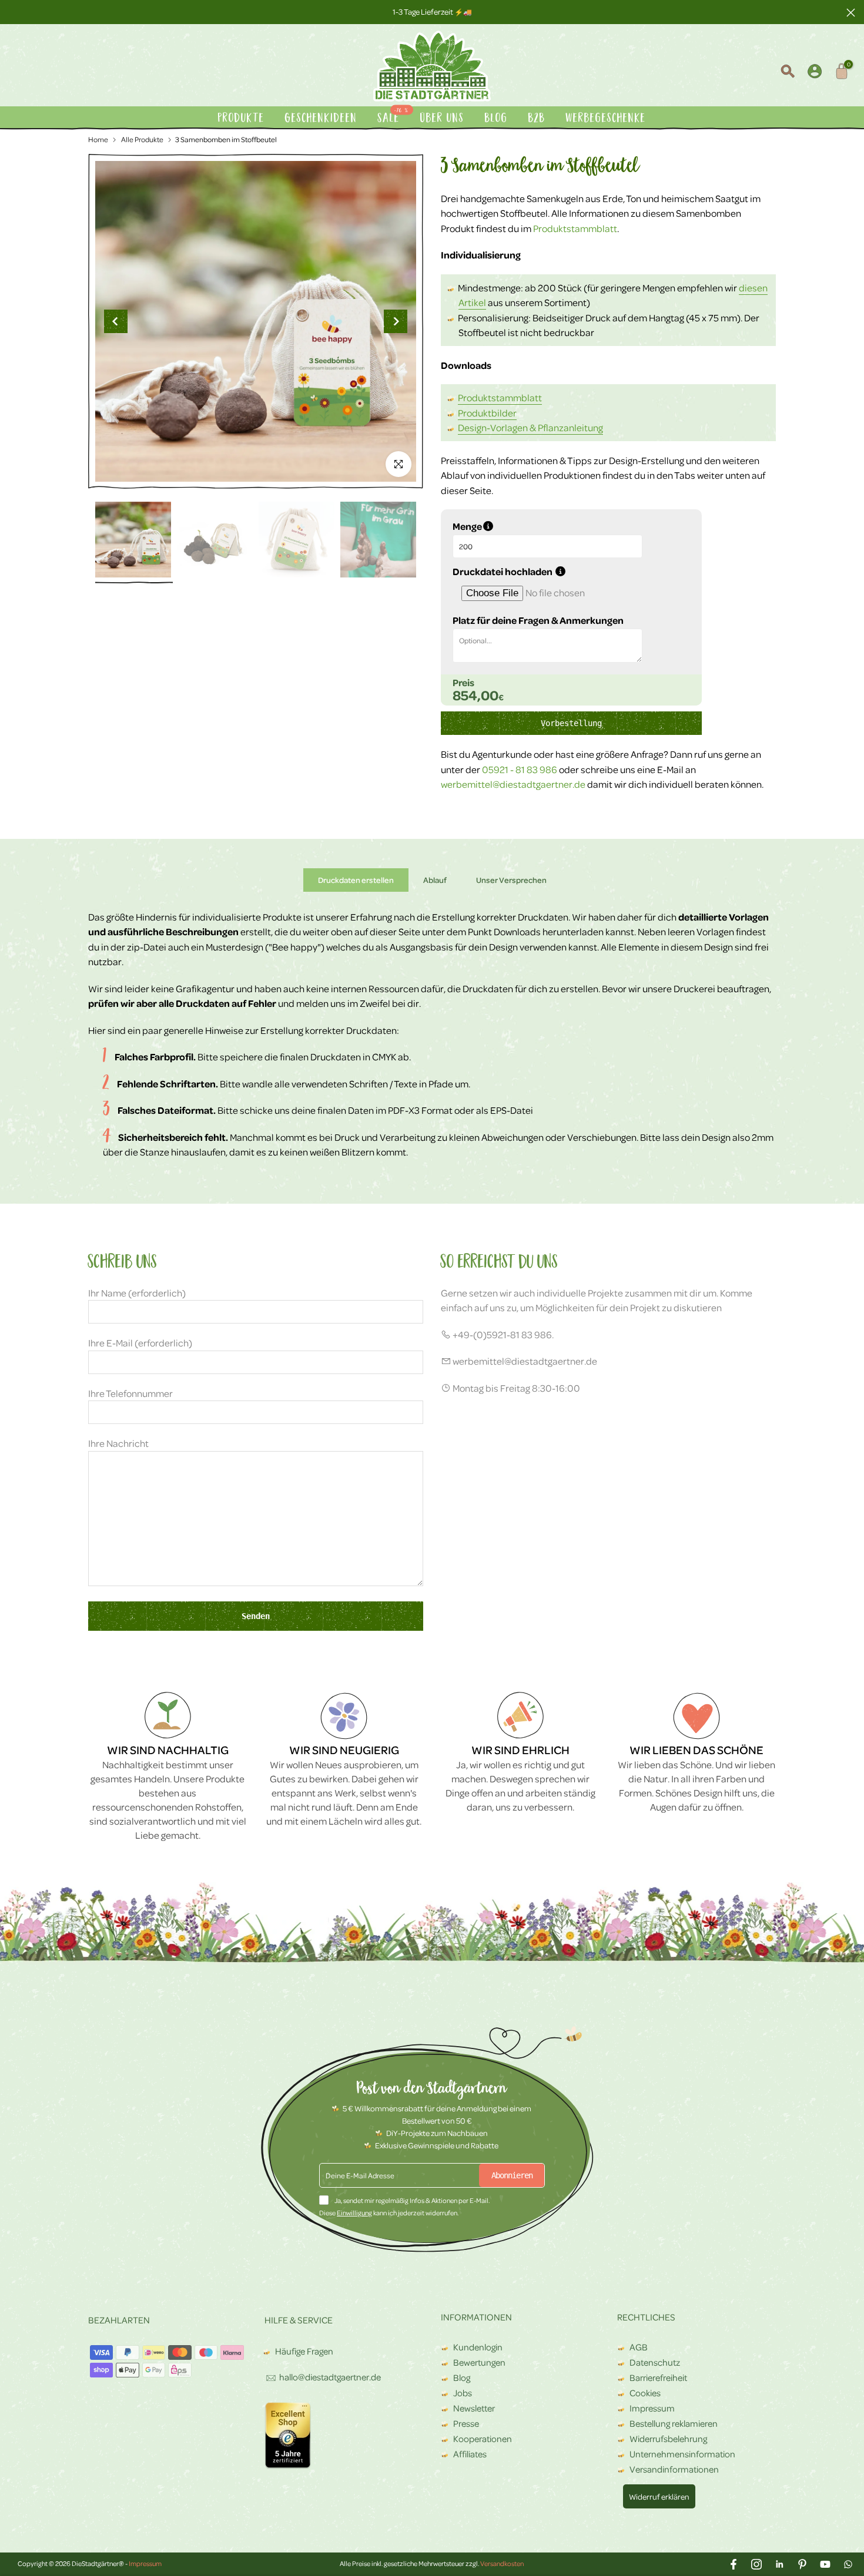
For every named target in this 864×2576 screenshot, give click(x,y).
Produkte (241, 118)
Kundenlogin (478, 2347)
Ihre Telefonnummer (130, 1393)
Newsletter (474, 2408)
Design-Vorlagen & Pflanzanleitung (530, 427)
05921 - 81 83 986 (520, 769)
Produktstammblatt (575, 228)
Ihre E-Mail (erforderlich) (140, 1343)
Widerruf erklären (659, 2496)
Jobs (463, 2393)
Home (98, 139)
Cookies (645, 2393)
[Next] (396, 321)
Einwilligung (354, 2213)
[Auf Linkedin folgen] (779, 2564)
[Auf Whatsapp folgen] (848, 2564)
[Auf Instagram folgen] (756, 2564)
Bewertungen (479, 2362)
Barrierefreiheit (658, 2377)
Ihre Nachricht (118, 1443)
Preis (463, 683)
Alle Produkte (142, 139)
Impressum (652, 2408)
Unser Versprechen (511, 879)
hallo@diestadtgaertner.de (330, 2377)
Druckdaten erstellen (356, 879)
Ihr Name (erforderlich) (137, 1293)
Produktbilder (487, 413)
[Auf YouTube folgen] (825, 2564)
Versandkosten (502, 2563)
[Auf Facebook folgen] (734, 2564)
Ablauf (435, 879)
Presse (466, 2423)
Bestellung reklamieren (674, 2423)
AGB (639, 2347)
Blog (496, 118)
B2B (537, 118)
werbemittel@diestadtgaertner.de (513, 784)
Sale (394, 117)
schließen (13, 12)
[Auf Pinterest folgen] (802, 2564)
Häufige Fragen (304, 2351)
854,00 (475, 695)
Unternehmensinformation (682, 2454)
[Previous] (116, 321)
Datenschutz (655, 2362)
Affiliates (470, 2454)
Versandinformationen (674, 2469)
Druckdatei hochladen (565, 572)
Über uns (442, 118)
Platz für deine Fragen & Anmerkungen (538, 620)
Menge (526, 526)
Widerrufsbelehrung (668, 2439)
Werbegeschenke (606, 118)
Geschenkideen (321, 118)
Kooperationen (483, 2439)
